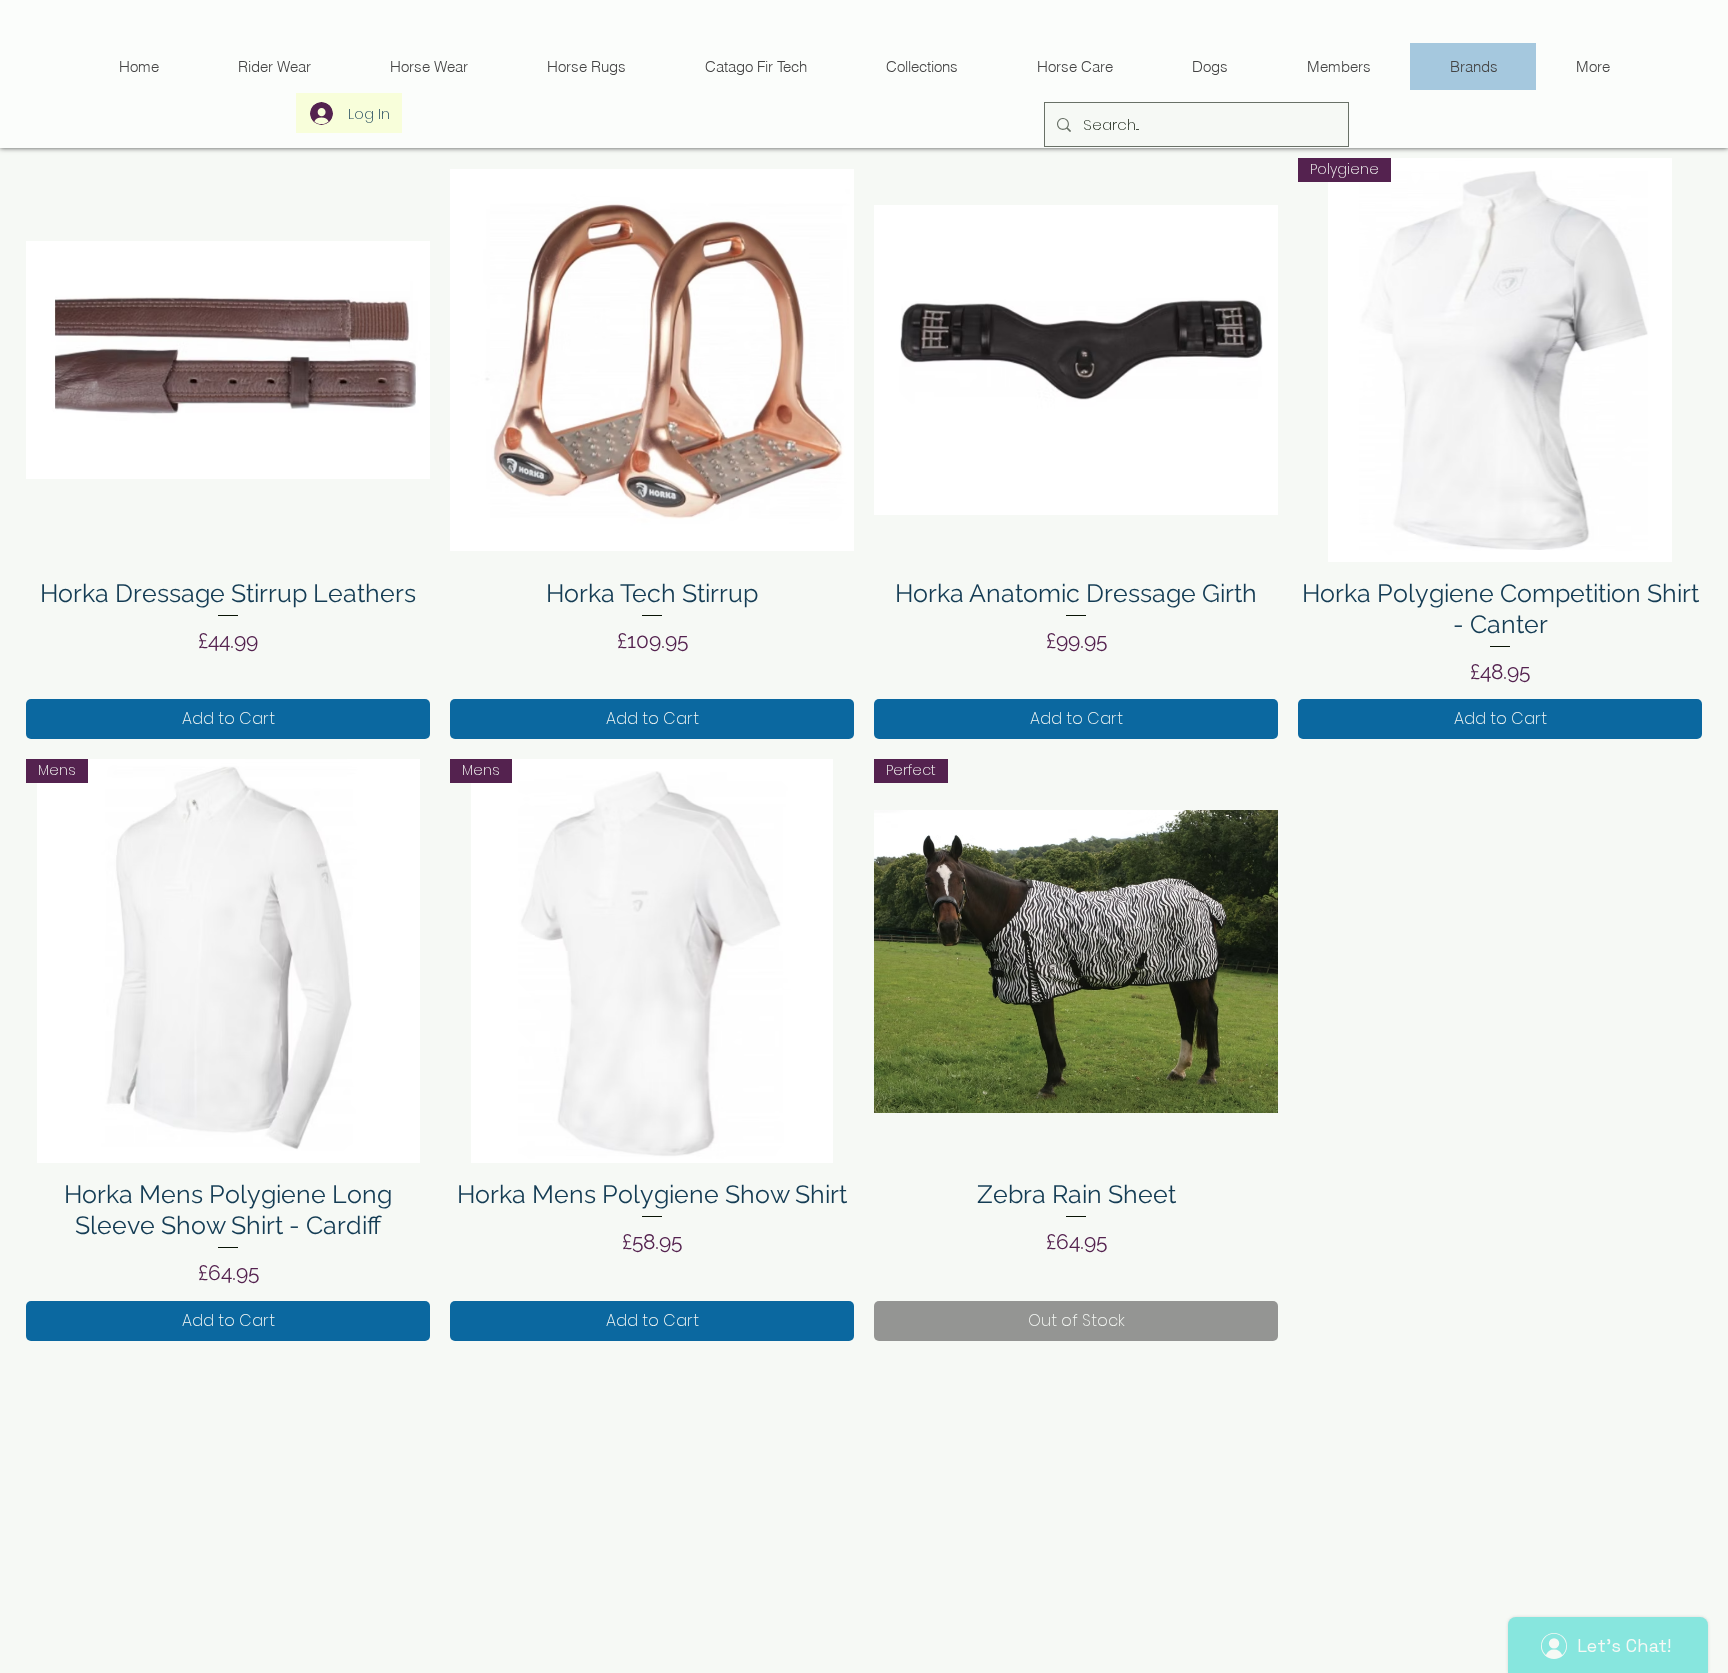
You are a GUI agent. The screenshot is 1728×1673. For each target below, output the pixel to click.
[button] (755, 66)
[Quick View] (228, 360)
